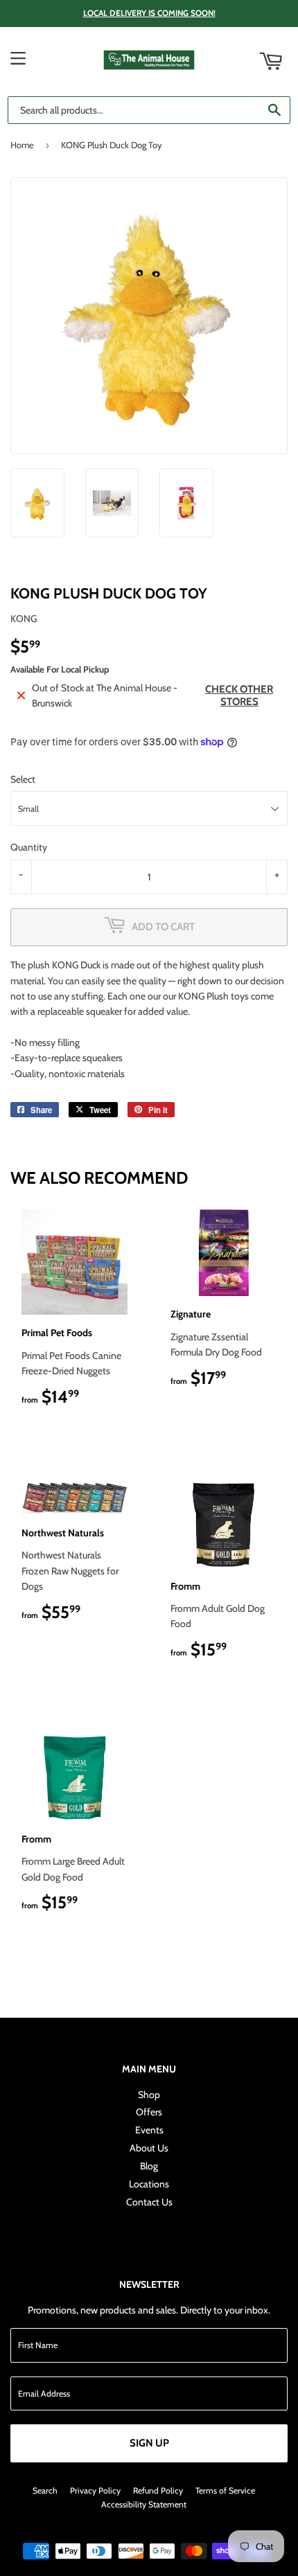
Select (23, 779)
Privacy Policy (95, 2490)
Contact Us (149, 2202)
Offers (149, 2112)
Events (149, 2130)
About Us (149, 2148)
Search (45, 2490)
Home (22, 145)
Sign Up (149, 2443)
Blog (149, 2166)
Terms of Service (225, 2490)
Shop (149, 2095)
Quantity (29, 847)
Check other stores (239, 695)
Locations (149, 2184)
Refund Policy (158, 2490)
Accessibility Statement (144, 2504)
